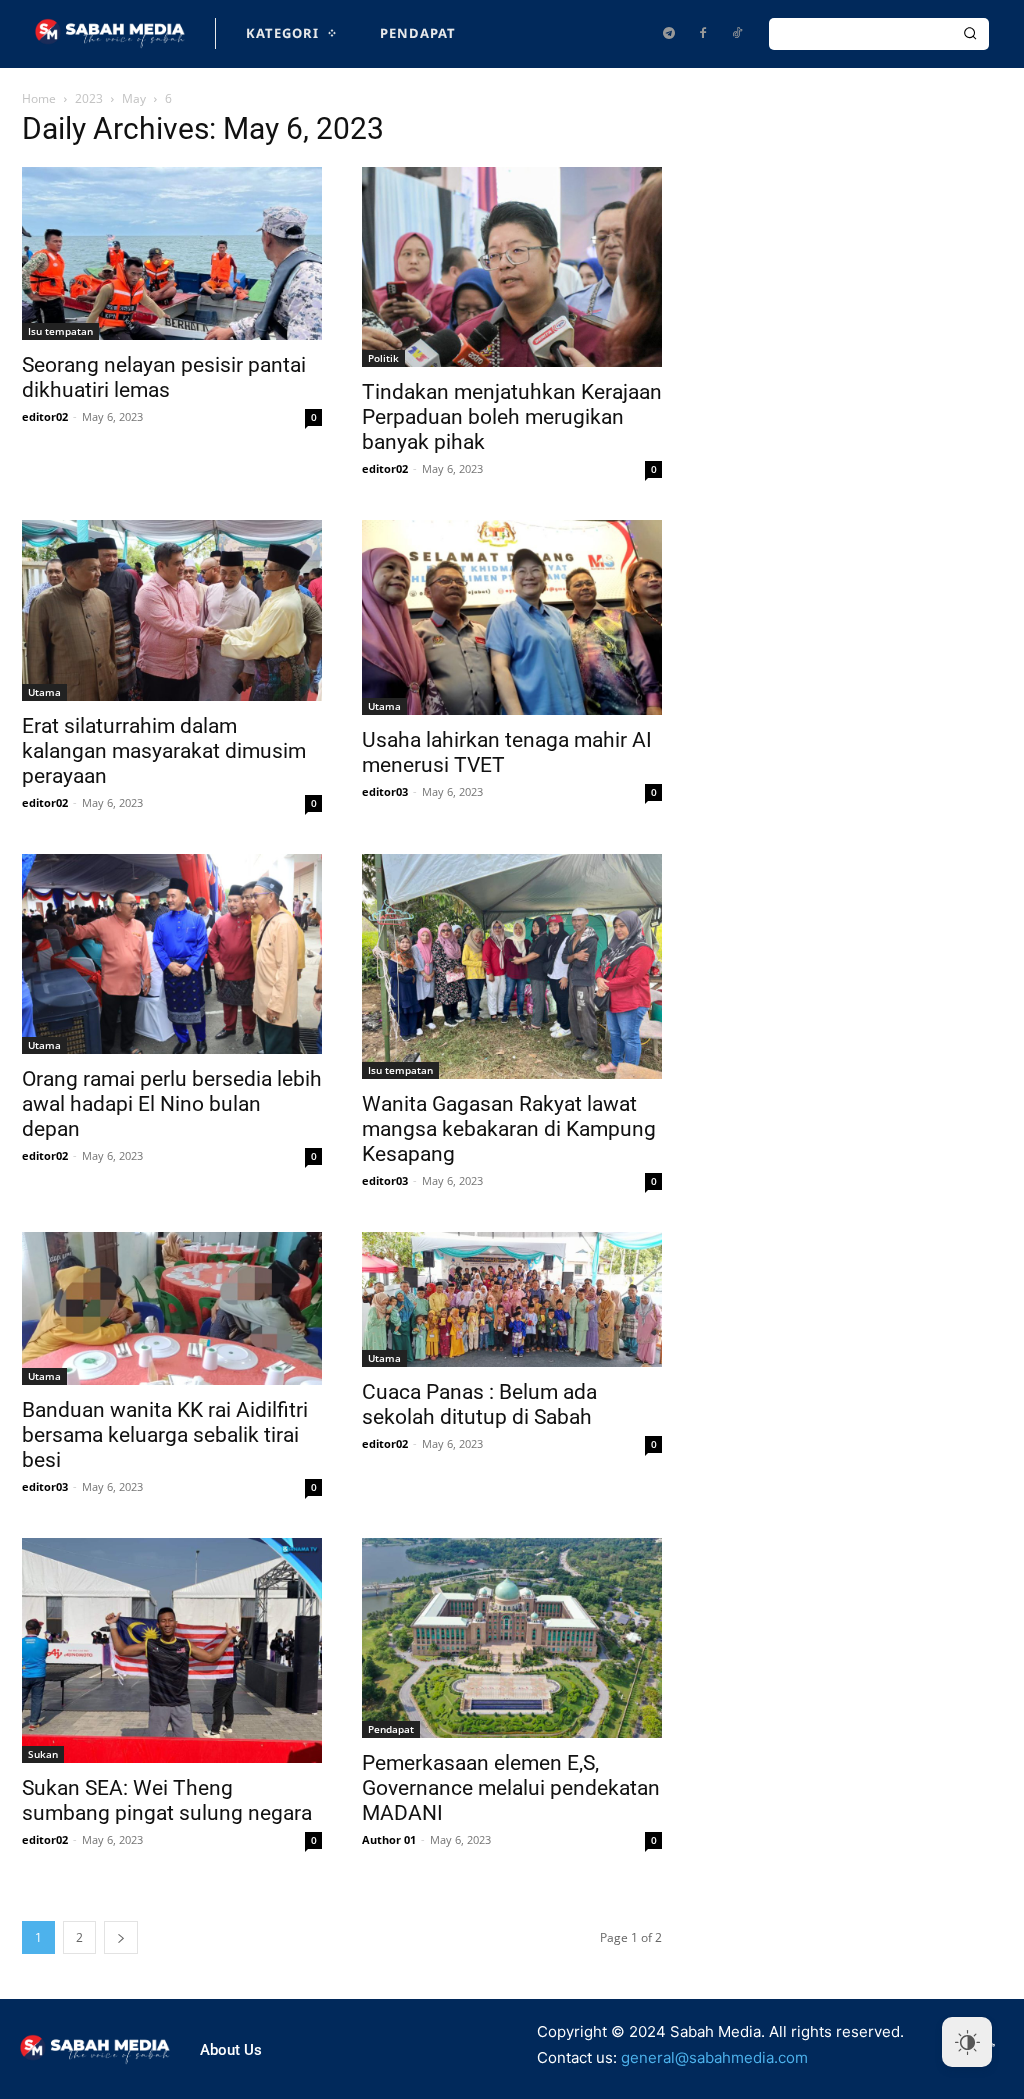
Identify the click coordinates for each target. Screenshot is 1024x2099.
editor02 (45, 416)
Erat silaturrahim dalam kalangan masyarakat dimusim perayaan (164, 751)
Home (39, 98)
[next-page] (121, 1937)
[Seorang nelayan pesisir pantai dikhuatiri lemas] (172, 254)
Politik (383, 358)
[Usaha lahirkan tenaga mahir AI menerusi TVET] (512, 618)
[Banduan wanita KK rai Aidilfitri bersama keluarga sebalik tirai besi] (172, 1308)
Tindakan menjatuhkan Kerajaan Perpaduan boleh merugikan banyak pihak (512, 417)
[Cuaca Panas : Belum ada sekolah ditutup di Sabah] (512, 1299)
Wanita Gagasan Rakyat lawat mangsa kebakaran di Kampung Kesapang (509, 1129)
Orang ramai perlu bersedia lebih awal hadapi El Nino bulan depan (172, 1104)
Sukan (43, 1754)
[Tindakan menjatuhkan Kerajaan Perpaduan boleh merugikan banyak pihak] (512, 267)
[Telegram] (669, 34)
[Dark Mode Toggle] (967, 2042)
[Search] (970, 34)
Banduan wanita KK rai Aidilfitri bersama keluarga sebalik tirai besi (165, 1435)
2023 (89, 98)
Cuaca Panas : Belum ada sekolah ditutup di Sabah (479, 1404)
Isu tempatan (60, 331)
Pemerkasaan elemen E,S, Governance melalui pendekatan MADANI (511, 1788)
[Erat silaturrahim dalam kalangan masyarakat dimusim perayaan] (172, 611)
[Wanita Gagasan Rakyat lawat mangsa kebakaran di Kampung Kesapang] (512, 966)
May (134, 98)
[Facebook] (703, 34)
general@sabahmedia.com (714, 2057)
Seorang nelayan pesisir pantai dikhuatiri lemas (164, 377)
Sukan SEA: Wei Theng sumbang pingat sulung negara (167, 1800)
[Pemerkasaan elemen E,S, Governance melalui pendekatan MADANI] (512, 1638)
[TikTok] (737, 34)
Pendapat (391, 1729)
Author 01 (389, 1839)
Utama (44, 692)
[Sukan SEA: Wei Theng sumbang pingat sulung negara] (172, 1650)
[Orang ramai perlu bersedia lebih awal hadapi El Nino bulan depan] (172, 954)
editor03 (385, 791)
